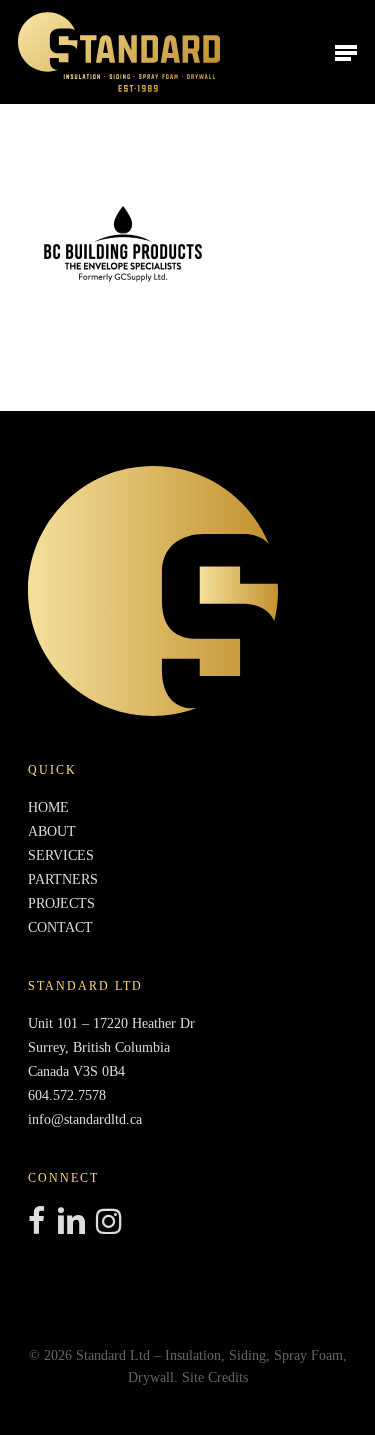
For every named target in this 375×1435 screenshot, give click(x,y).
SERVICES (61, 855)
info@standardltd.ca (85, 1119)
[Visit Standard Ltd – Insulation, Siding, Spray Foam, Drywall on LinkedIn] (71, 1223)
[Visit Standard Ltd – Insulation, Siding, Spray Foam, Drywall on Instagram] (109, 1223)
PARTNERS (63, 879)
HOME (48, 807)
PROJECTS (61, 903)
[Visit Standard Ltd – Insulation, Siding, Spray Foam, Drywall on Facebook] (36, 1223)
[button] (346, 52)
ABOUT (52, 831)
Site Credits (215, 1377)
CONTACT (60, 927)
